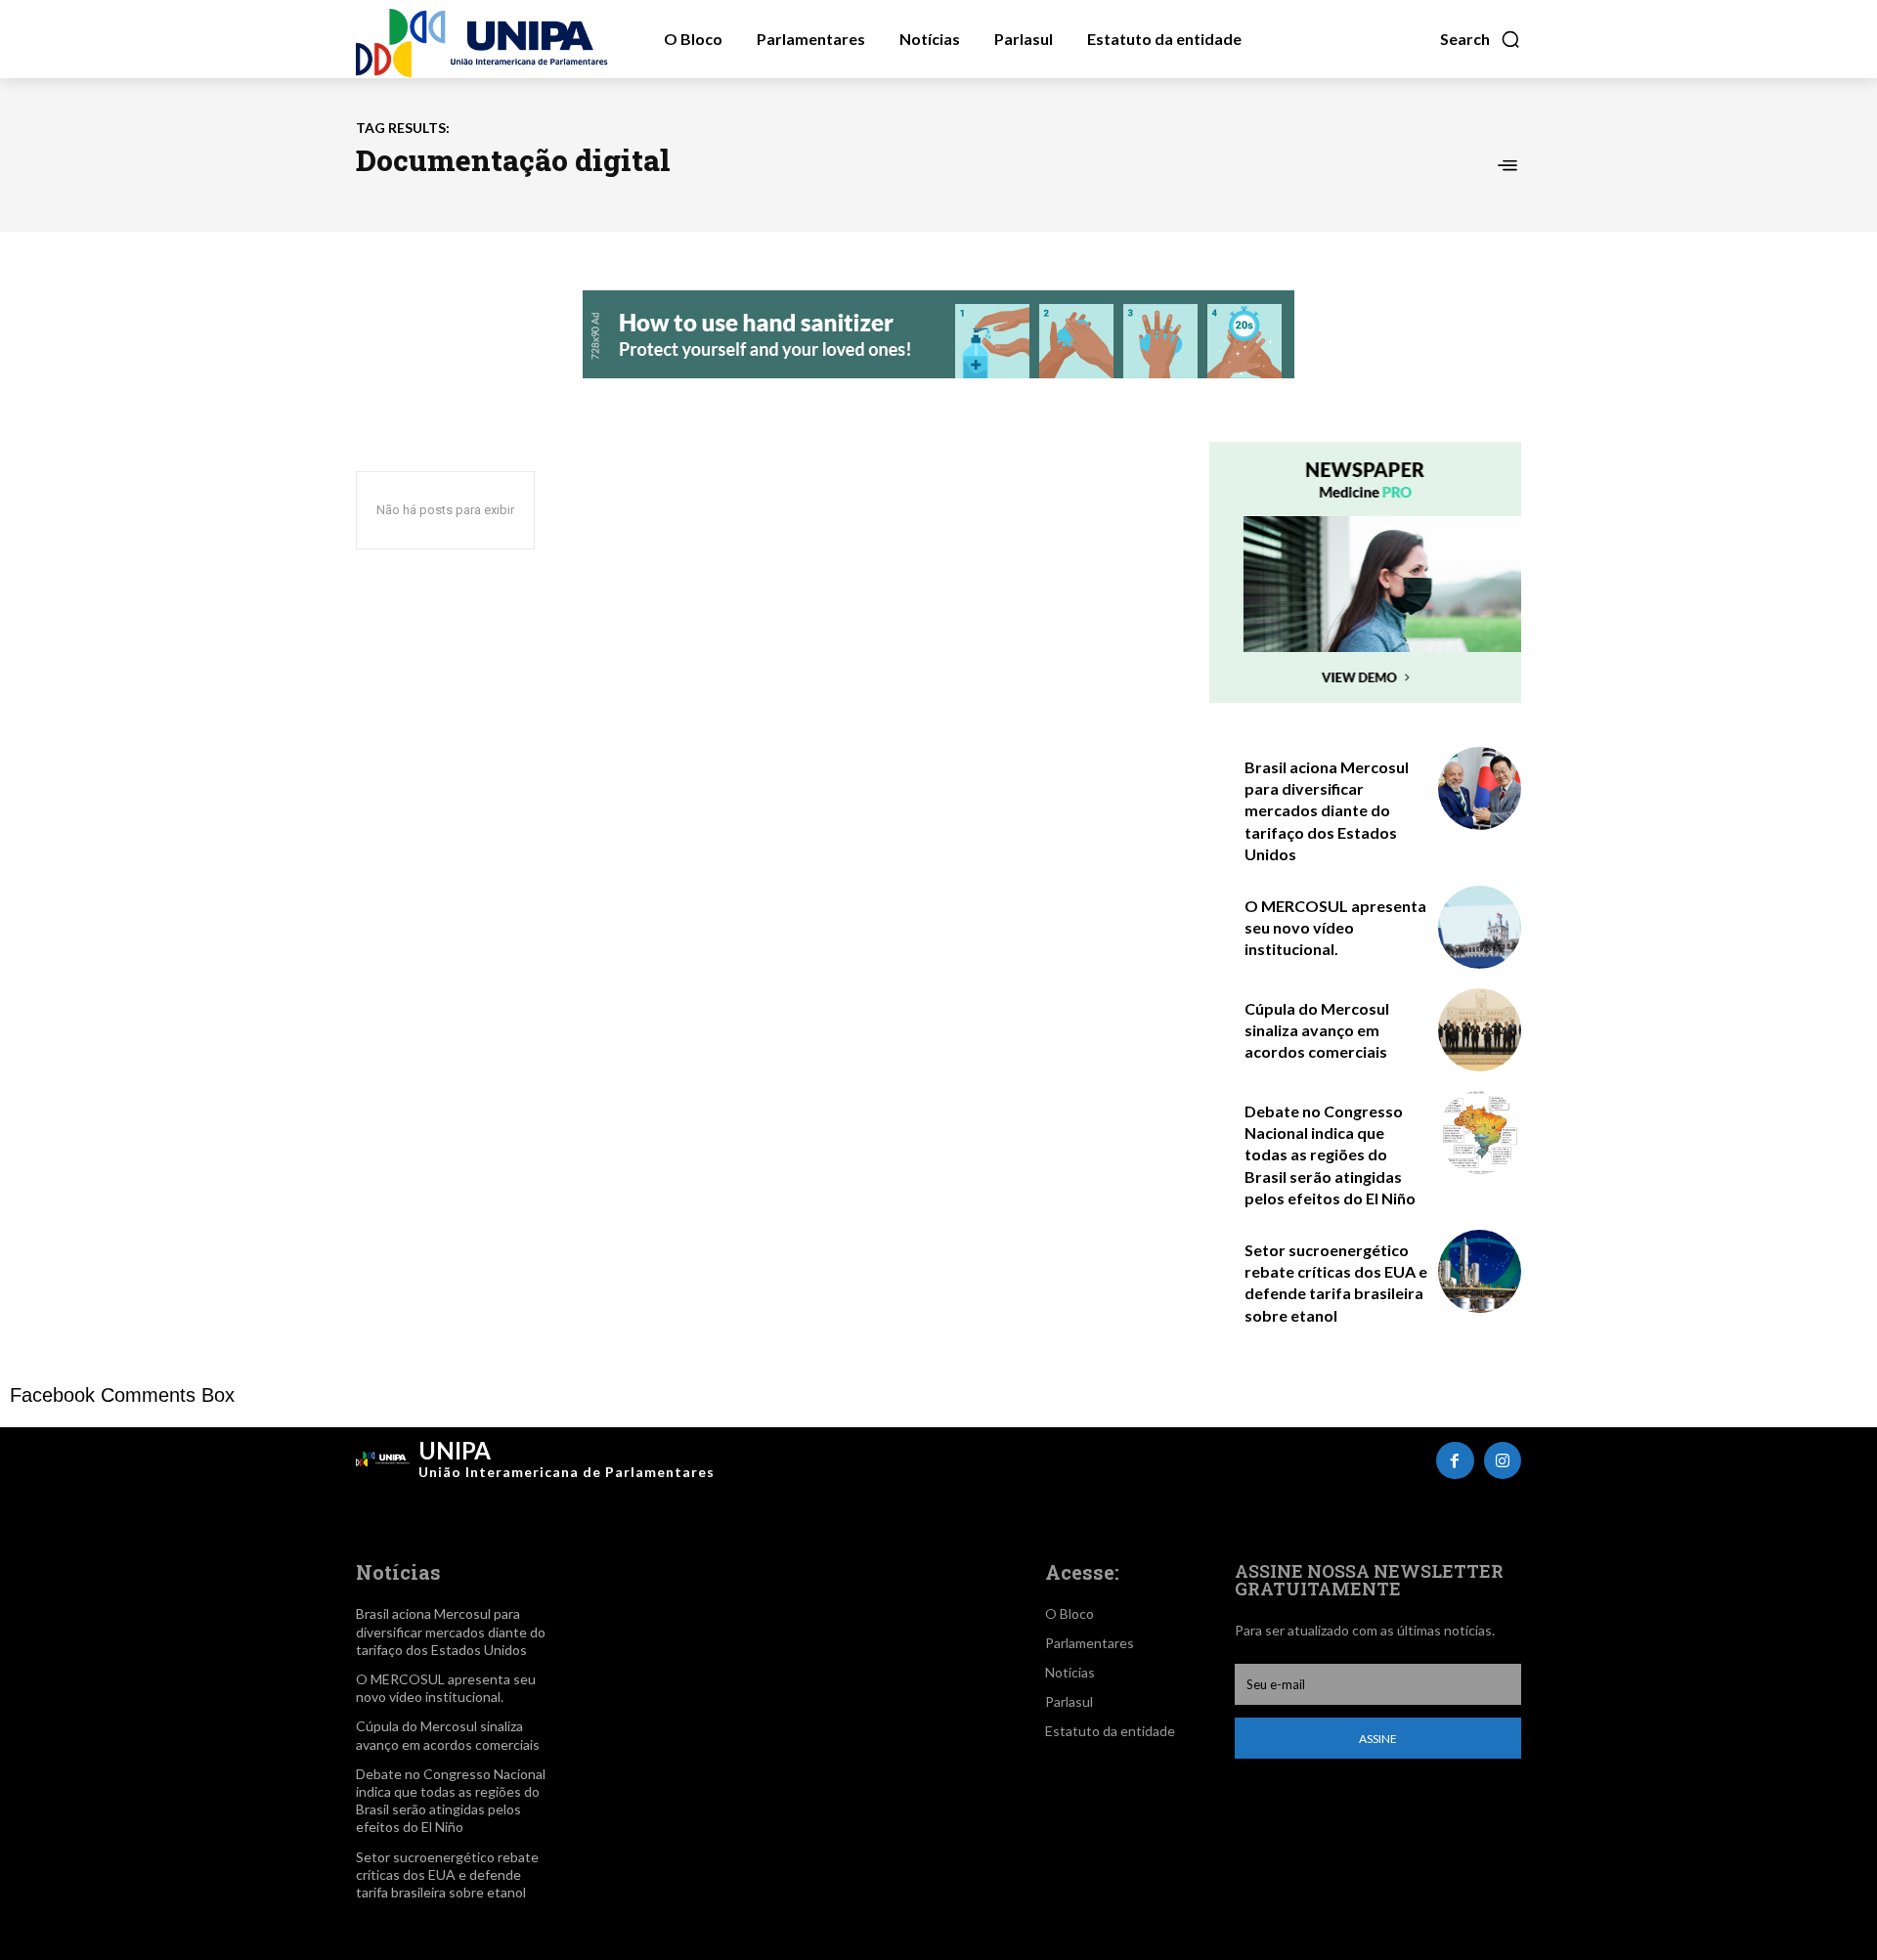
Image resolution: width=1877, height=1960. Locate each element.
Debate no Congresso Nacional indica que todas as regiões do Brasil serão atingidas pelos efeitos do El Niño (1330, 1155)
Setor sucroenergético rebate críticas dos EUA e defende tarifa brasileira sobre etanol (447, 1874)
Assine (1378, 1739)
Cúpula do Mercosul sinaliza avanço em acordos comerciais (1317, 1030)
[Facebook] (1455, 1460)
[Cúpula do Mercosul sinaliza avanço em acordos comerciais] (1480, 1030)
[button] (1481, 39)
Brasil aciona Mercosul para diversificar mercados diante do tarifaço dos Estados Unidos (1327, 811)
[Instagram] (1503, 1460)
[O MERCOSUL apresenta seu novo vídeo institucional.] (1480, 927)
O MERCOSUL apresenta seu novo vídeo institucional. (1335, 928)
